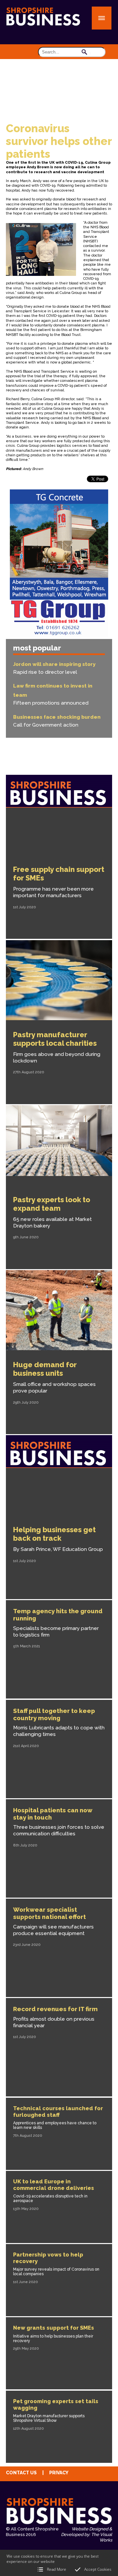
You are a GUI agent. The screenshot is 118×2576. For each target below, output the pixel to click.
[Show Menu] (102, 18)
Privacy (59, 2473)
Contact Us (21, 2473)
